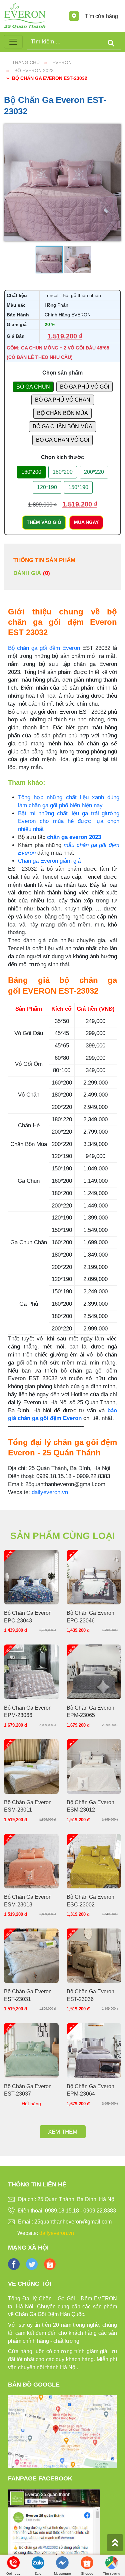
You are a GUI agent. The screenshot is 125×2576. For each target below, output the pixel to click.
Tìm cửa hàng (101, 16)
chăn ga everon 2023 (74, 837)
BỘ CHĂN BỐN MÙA (62, 413)
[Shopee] (87, 2562)
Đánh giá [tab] (32, 573)
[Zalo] (38, 2562)
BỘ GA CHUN (33, 387)
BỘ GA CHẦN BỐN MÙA (62, 426)
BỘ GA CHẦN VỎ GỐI (62, 440)
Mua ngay (86, 522)
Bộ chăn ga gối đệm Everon (44, 648)
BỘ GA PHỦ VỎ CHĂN (63, 400)
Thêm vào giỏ (44, 522)
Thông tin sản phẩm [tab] (44, 560)
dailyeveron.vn (50, 1492)
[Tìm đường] (112, 2562)
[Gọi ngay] (13, 2562)
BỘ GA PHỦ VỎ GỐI (84, 387)
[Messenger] (62, 2562)
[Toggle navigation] (13, 42)
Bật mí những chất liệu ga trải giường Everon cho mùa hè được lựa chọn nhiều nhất (69, 821)
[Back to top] (115, 2543)
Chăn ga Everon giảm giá (49, 861)
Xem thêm (63, 2132)
